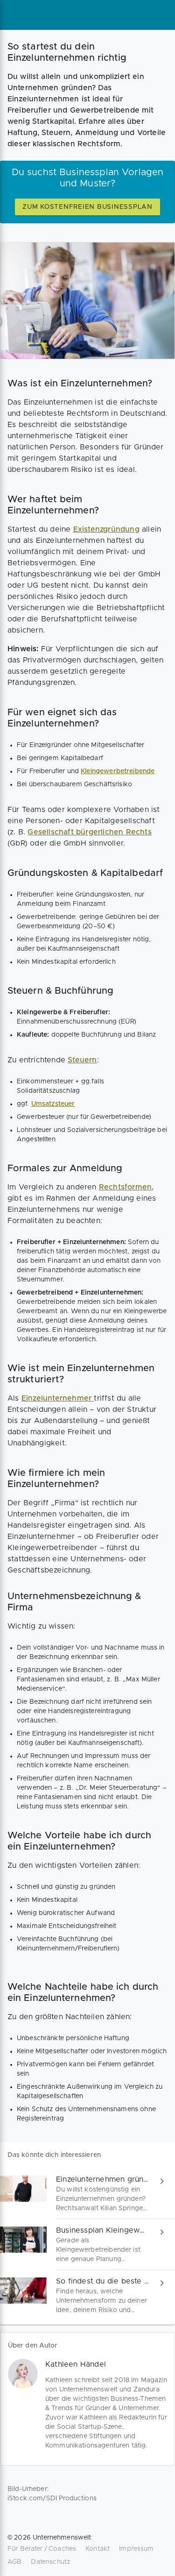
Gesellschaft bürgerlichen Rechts (89, 832)
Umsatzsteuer (53, 1104)
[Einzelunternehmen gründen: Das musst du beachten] (87, 2194)
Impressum (136, 2549)
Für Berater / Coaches (42, 2549)
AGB (14, 2562)
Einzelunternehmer (58, 1398)
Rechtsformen (125, 1187)
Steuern (82, 1060)
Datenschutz (50, 2562)
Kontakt (98, 2549)
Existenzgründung (106, 529)
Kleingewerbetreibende (118, 771)
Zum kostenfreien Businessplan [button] (87, 207)
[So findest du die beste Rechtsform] (87, 2295)
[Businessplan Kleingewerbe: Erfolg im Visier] (87, 2245)
